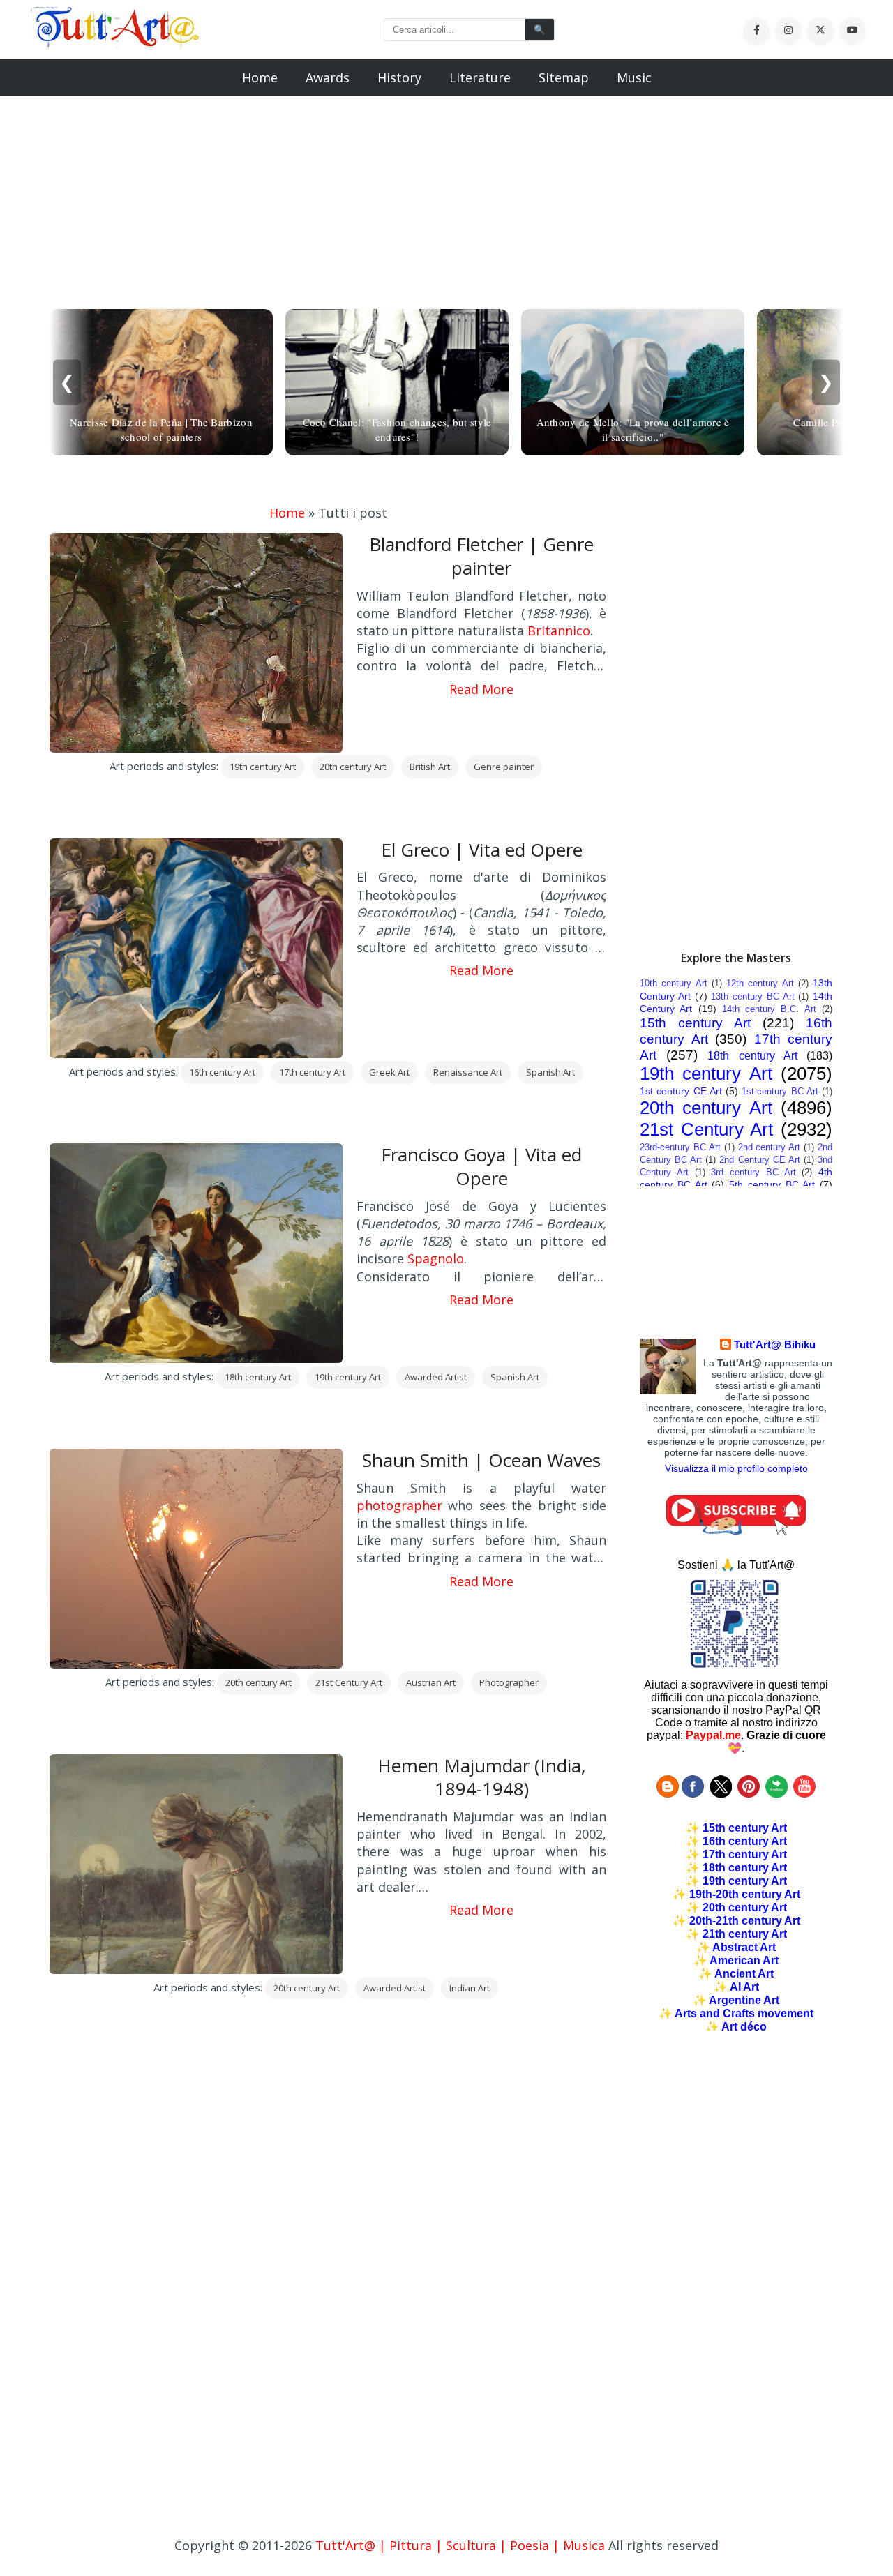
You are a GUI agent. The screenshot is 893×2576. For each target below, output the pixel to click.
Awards (328, 77)
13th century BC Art (752, 996)
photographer (399, 1505)
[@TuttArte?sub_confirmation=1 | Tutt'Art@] (736, 1531)
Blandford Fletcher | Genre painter (481, 556)
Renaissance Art (468, 1072)
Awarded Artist (436, 1377)
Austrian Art (431, 1682)
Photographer (509, 1682)
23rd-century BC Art (680, 1147)
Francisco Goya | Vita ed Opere (481, 1166)
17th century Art (312, 1072)
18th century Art (258, 1377)
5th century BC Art (772, 1184)
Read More (481, 689)
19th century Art (263, 767)
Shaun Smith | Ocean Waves (481, 1460)
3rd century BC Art (753, 1172)
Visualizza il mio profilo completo (736, 1468)
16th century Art (222, 1072)
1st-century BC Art (780, 1091)
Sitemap (564, 77)
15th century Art (695, 1023)
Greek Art (389, 1072)
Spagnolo (436, 1258)
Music (634, 77)
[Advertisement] (446, 194)
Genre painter (504, 767)
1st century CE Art (681, 1091)
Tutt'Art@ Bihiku (775, 1345)
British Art (430, 767)
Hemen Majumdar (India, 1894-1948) (482, 1777)
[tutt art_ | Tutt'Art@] (749, 1794)
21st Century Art (349, 1682)
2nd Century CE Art (759, 1160)
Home (260, 77)
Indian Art (470, 1988)
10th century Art (674, 983)
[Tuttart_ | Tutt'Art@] (721, 1794)
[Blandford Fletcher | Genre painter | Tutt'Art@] (115, 44)
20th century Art (353, 767)
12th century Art (760, 983)
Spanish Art (550, 1072)
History (399, 77)
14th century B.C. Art (769, 1009)
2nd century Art (770, 1147)
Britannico (559, 631)
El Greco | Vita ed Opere (482, 850)
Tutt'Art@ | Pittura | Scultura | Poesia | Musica (460, 2545)
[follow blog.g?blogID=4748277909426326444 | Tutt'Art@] (668, 1794)
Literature (480, 77)
